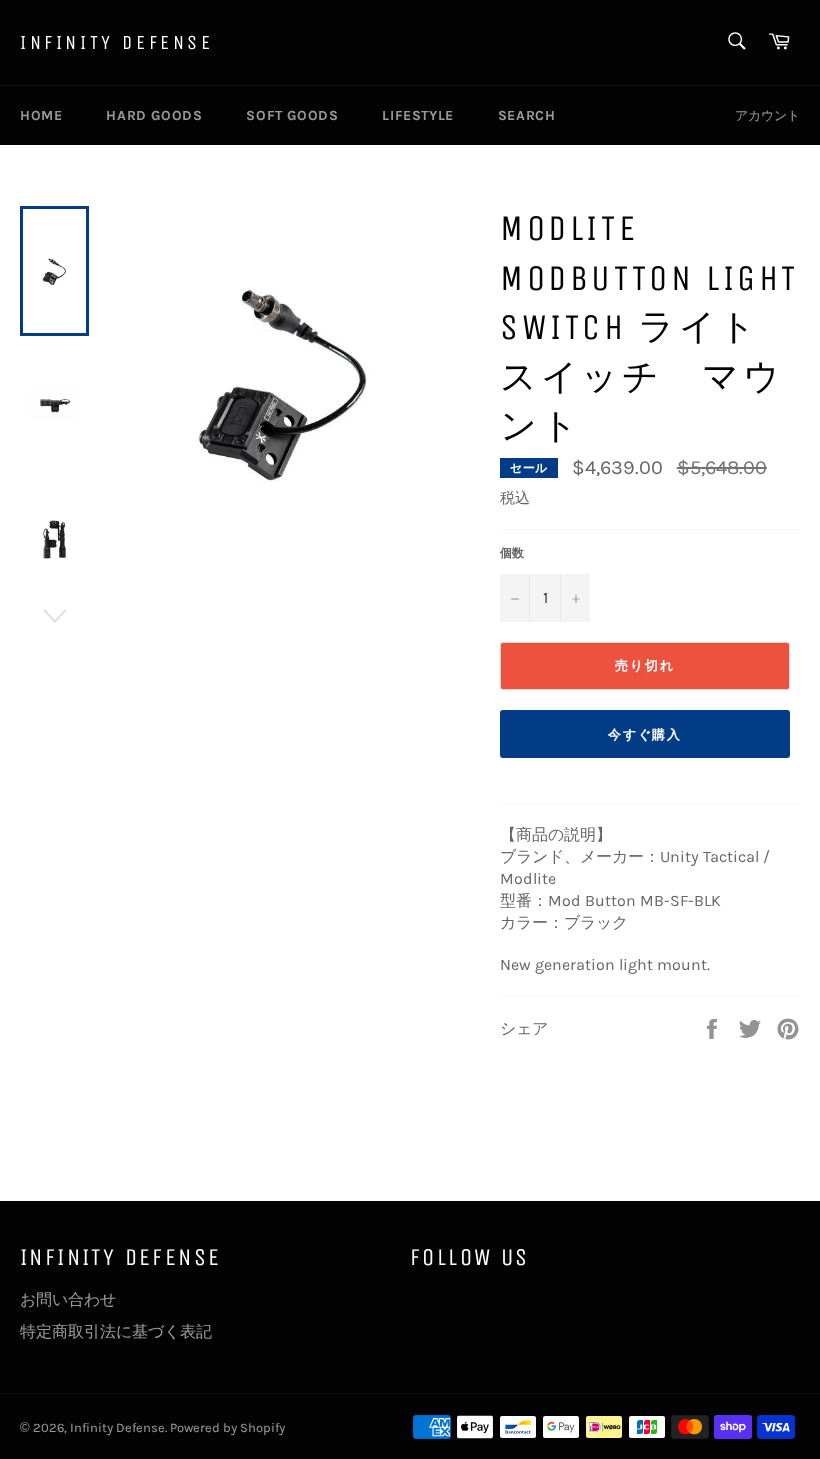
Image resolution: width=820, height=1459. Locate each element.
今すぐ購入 (645, 734)
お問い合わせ (68, 1299)
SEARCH (527, 115)
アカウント (767, 115)
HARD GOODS (154, 115)
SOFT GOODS (292, 115)
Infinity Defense (117, 42)
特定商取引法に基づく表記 (116, 1331)
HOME (41, 115)
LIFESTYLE (417, 115)
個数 (512, 553)
